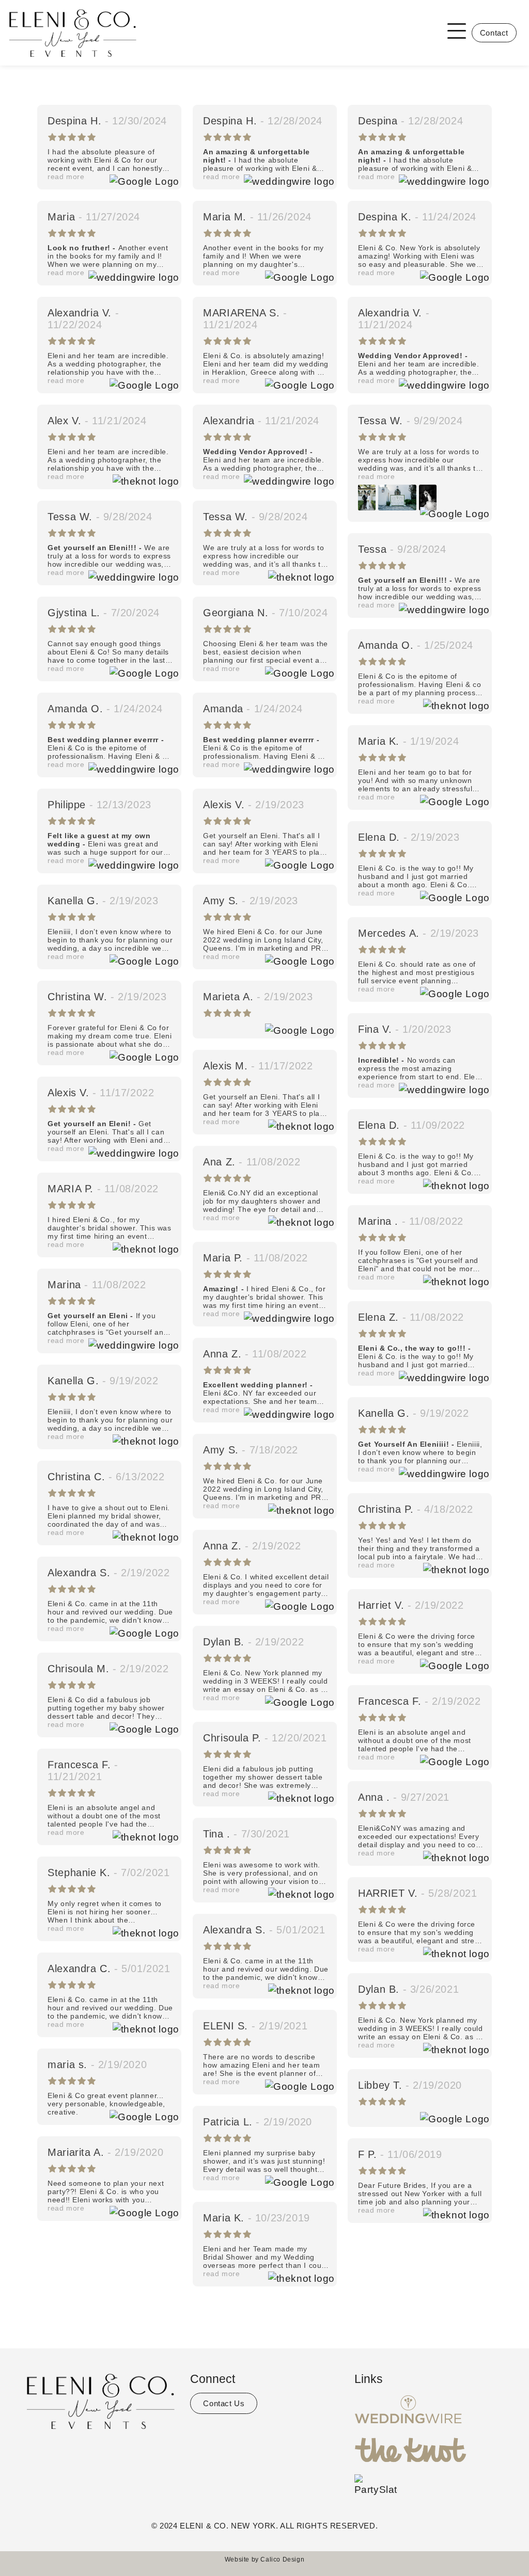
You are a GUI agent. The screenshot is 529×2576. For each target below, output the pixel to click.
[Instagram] (101, 2452)
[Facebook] (81, 2452)
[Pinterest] (120, 2452)
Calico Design (282, 2559)
